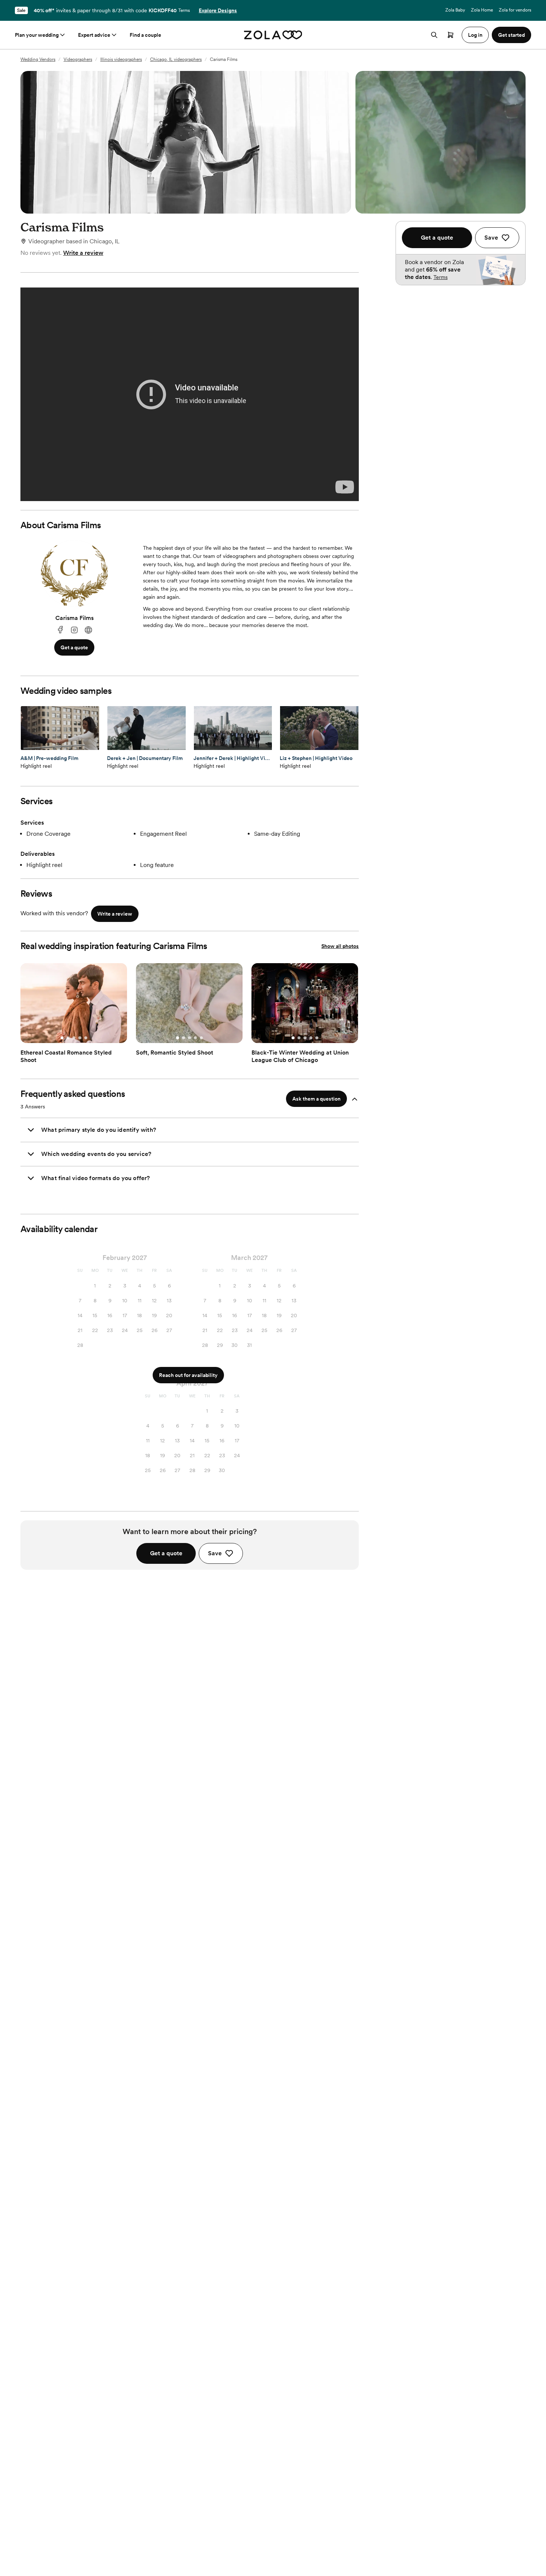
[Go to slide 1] (62, 1038)
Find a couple (145, 35)
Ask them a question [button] (316, 1099)
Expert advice (94, 35)
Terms (184, 10)
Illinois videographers (121, 59)
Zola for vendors (515, 10)
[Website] (88, 630)
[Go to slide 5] (86, 1038)
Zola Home (482, 10)
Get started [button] (511, 35)
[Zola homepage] (273, 35)
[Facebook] (60, 630)
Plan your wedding (37, 35)
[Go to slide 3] (74, 1038)
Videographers (78, 59)
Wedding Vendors (38, 59)
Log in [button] (475, 35)
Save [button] (215, 1553)
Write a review (83, 253)
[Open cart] (451, 35)
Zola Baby (455, 10)
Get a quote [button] (74, 647)
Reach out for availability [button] (188, 1375)
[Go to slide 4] (80, 1038)
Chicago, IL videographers (176, 59)
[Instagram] (74, 630)
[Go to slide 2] (68, 1038)
